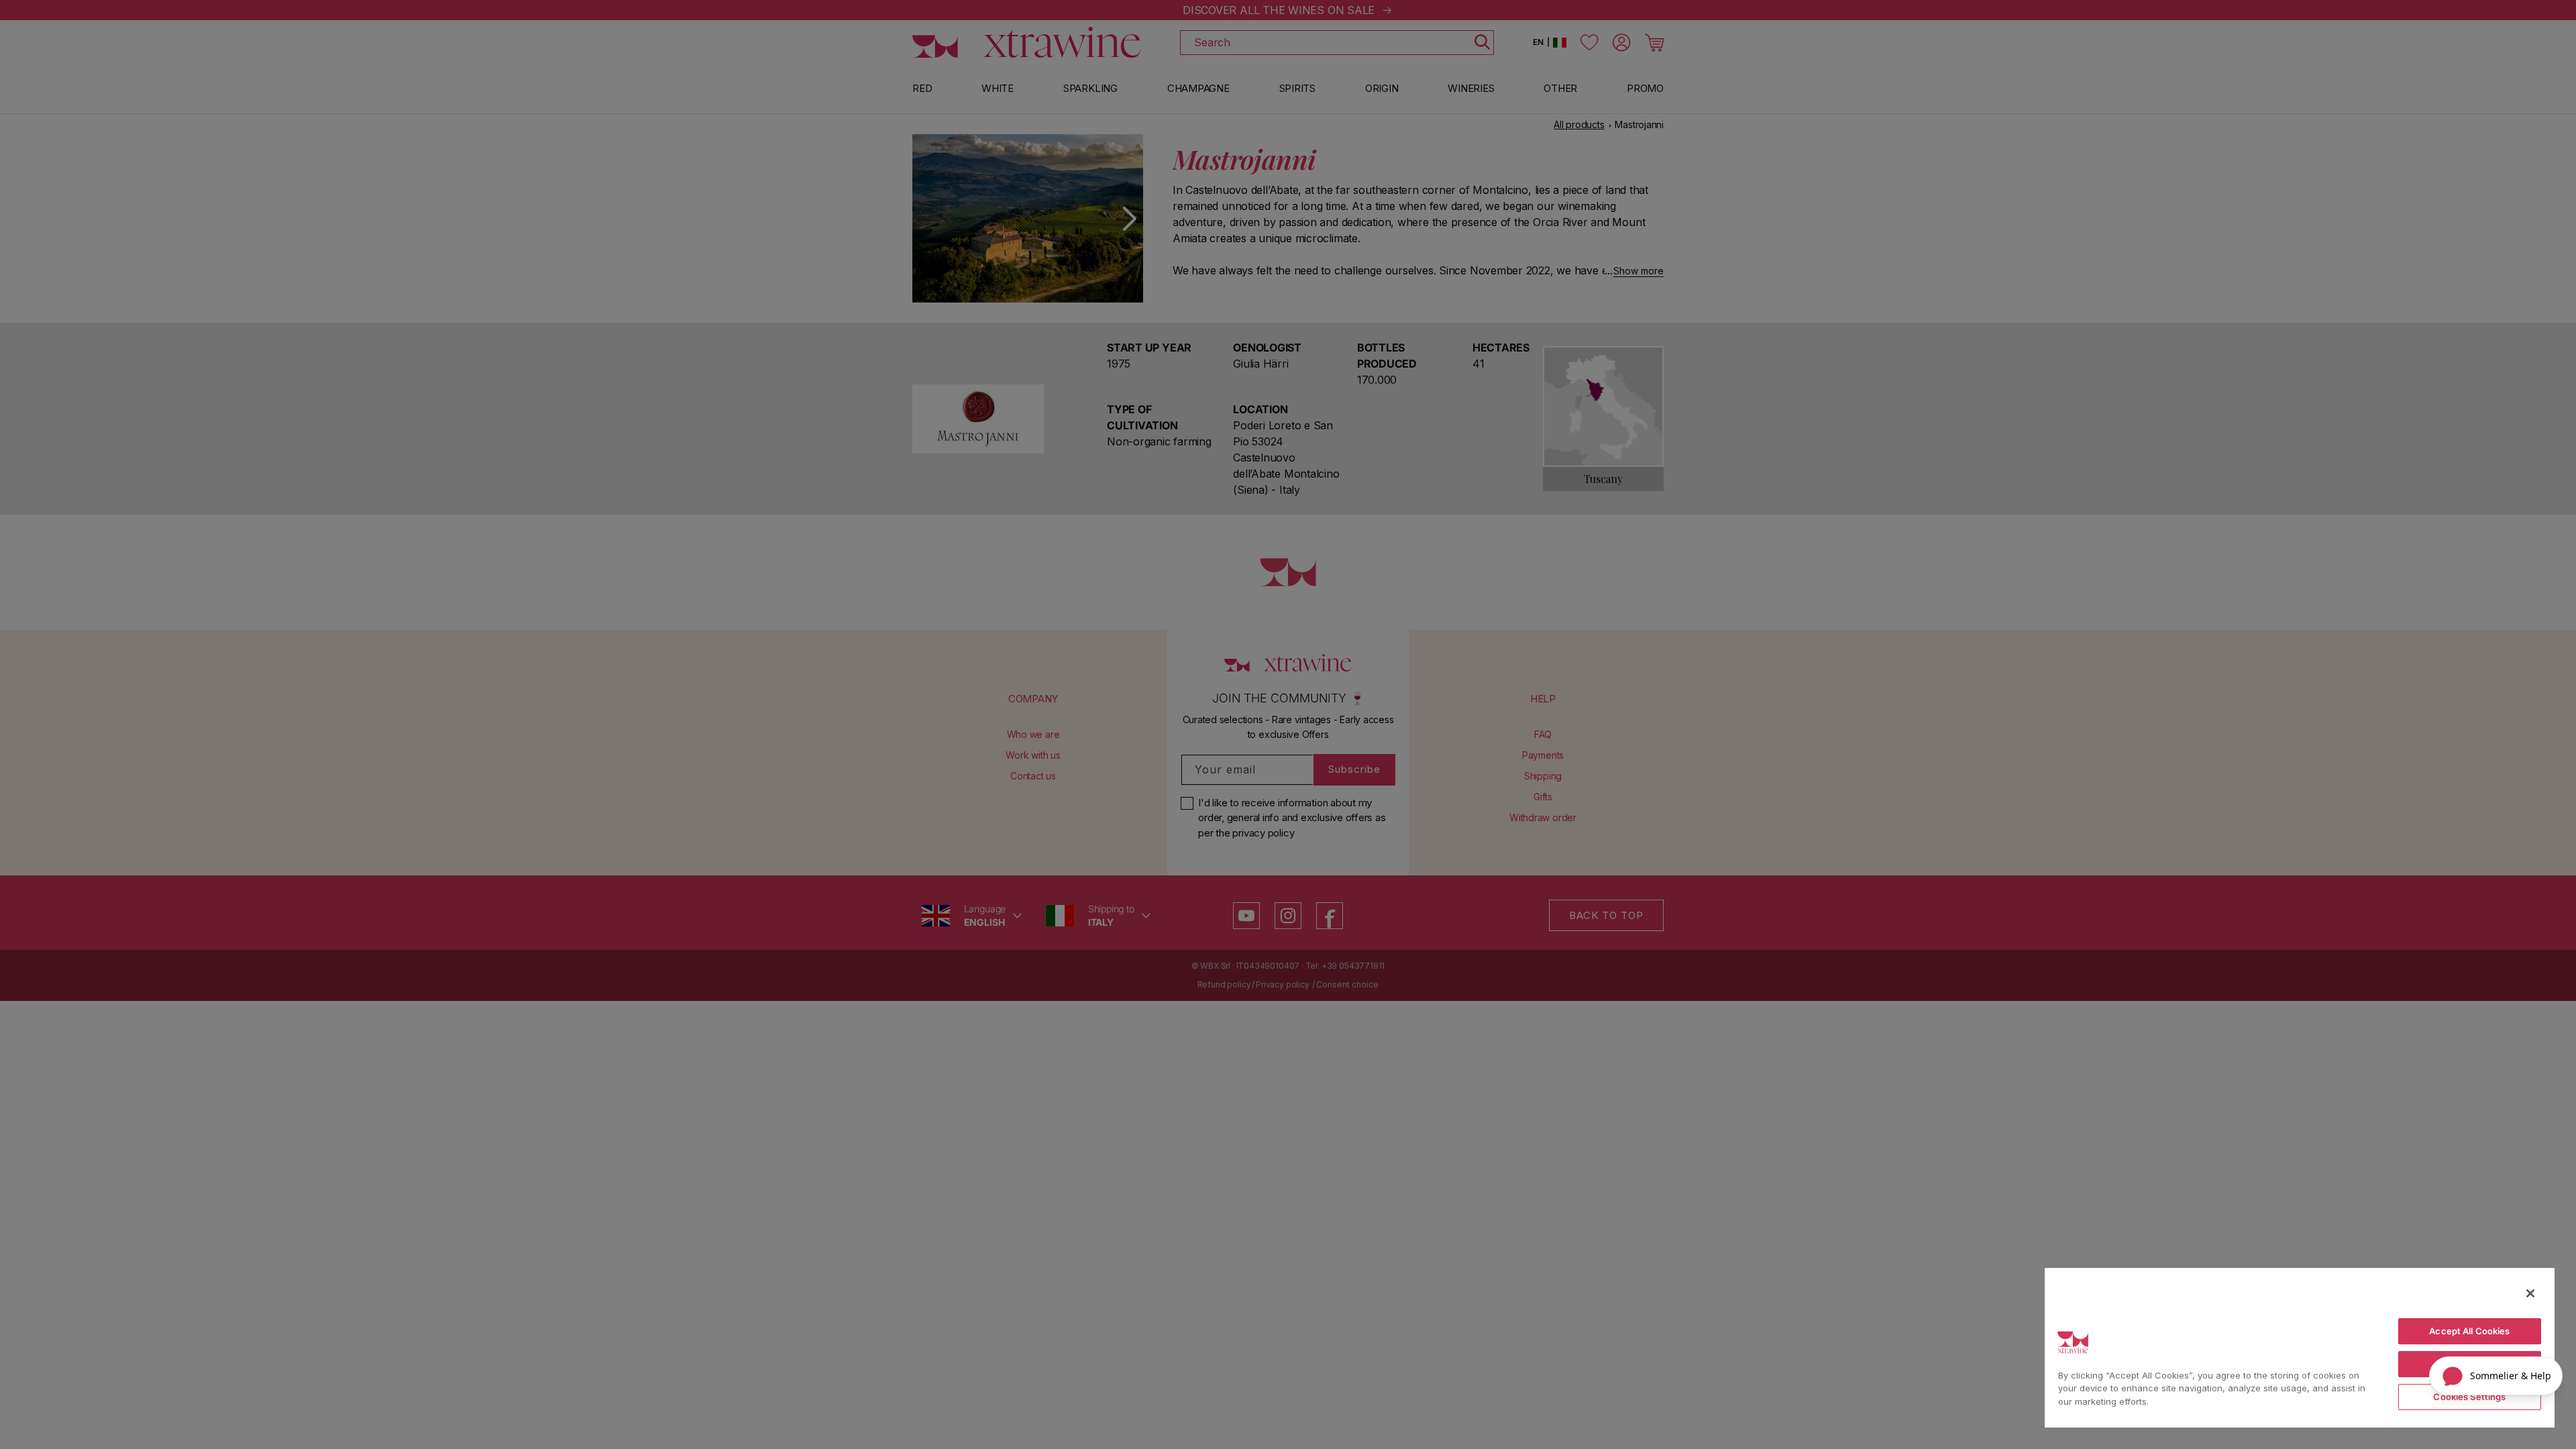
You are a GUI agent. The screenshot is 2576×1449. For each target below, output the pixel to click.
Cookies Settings (2469, 1397)
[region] (2300, 1347)
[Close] (2530, 1293)
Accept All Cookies (2469, 1331)
